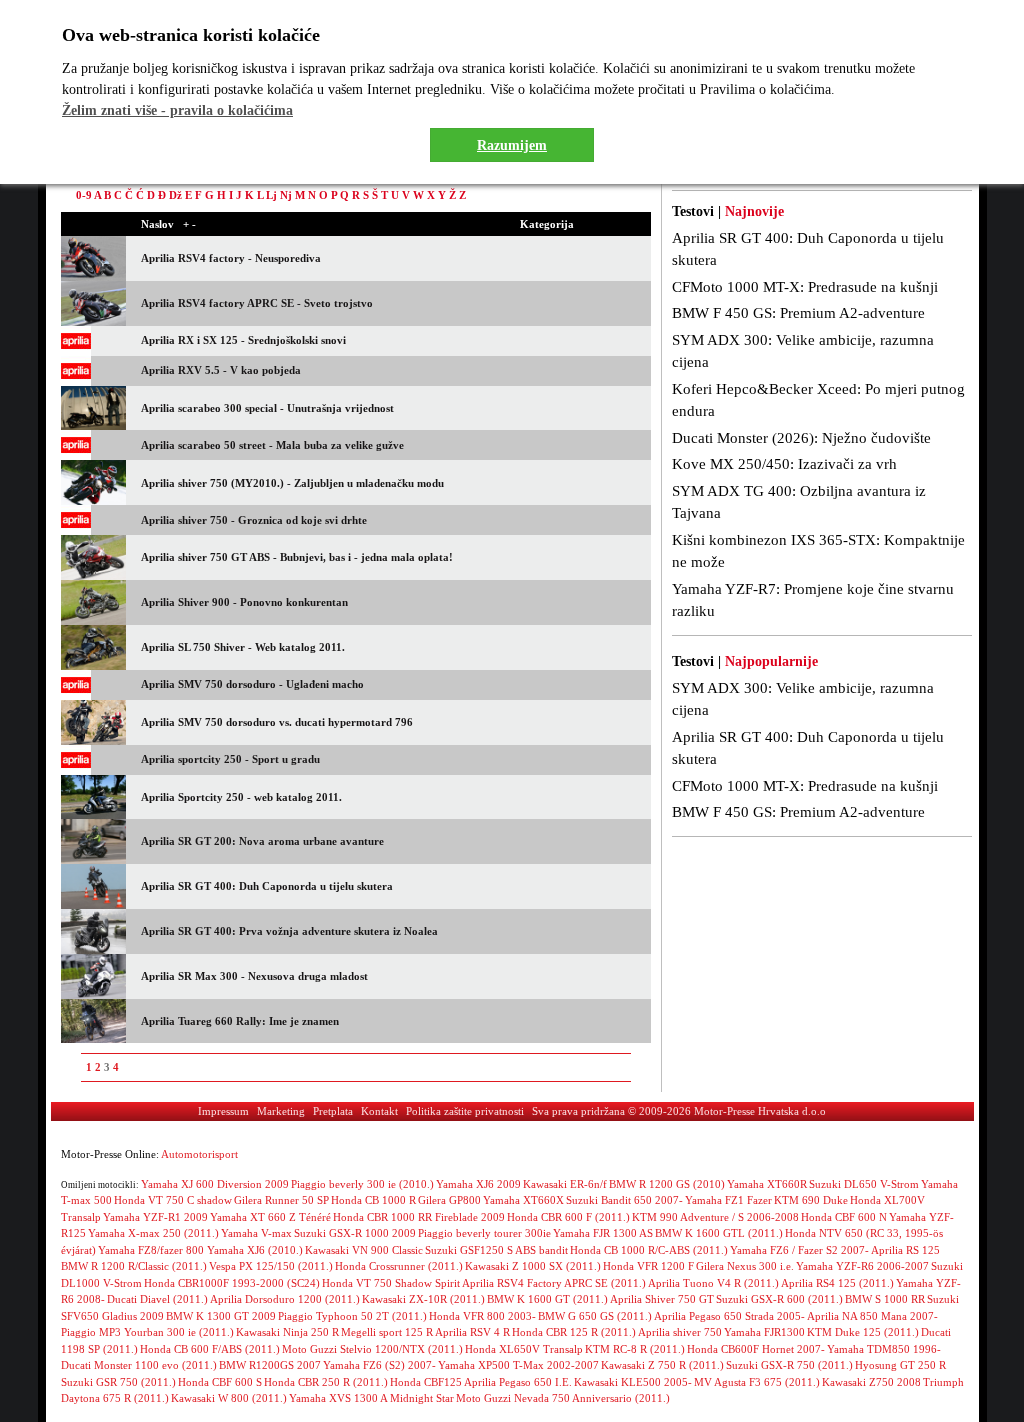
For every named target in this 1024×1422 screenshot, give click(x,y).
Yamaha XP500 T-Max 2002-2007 (518, 1365)
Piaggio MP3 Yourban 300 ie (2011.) (147, 1332)
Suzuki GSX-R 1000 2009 (355, 1233)
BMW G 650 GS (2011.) (595, 1316)
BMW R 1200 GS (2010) (667, 1184)
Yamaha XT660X (523, 1200)
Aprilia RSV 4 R (472, 1332)
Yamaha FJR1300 (764, 1332)
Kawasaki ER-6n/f (565, 1184)
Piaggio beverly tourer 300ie (484, 1233)
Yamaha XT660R (767, 1184)
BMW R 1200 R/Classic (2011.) (134, 1266)
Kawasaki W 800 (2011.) (229, 1398)
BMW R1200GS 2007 (270, 1365)
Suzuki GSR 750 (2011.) (118, 1382)
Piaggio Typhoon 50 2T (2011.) (352, 1316)
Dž (175, 195)
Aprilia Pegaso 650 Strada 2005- (729, 1316)
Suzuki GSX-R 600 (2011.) (779, 1299)
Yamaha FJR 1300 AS (603, 1233)
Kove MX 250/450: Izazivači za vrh (784, 464)
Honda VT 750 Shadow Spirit (391, 1283)
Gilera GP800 (449, 1200)
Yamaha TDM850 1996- (884, 1349)
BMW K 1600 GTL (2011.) (719, 1233)
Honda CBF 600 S (220, 1382)
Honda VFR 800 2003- (482, 1316)
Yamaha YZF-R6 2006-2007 (862, 1266)
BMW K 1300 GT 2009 (221, 1316)
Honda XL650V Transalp (524, 1349)
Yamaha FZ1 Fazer (728, 1200)
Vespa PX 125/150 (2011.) (271, 1266)
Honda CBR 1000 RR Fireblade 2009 (419, 1217)
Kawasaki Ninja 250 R (287, 1332)
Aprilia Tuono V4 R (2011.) (713, 1283)
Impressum (223, 1111)
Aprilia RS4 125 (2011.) (837, 1283)
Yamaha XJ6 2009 (478, 1184)
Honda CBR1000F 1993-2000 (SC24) (232, 1283)
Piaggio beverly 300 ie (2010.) (362, 1184)
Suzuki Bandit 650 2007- (624, 1200)
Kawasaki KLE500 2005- (633, 1382)
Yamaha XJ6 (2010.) (255, 1250)
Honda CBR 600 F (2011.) (568, 1217)
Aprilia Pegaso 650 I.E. (518, 1382)
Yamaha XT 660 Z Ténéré (270, 1217)
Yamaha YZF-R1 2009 (155, 1217)
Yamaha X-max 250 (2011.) (153, 1233)
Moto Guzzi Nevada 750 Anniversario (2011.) (563, 1398)
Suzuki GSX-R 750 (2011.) (789, 1365)
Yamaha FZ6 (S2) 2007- (379, 1365)
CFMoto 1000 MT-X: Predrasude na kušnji (805, 287)
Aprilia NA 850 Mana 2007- (872, 1316)
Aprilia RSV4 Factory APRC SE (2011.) (554, 1283)
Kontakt (379, 1111)
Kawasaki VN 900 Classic (364, 1250)
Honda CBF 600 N (844, 1217)
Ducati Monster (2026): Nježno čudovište (801, 438)
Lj (271, 195)
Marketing (281, 1111)
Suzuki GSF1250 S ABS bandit (496, 1250)
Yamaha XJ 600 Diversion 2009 (215, 1184)
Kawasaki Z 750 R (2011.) (662, 1365)
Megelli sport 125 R (387, 1332)
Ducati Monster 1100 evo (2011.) (139, 1365)
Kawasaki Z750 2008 (871, 1382)
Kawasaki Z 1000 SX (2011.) (533, 1266)
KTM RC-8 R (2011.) (635, 1349)
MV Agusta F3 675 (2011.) (757, 1382)
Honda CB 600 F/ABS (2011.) (210, 1349)
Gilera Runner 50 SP (281, 1200)
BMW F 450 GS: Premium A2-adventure (798, 313)
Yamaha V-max (256, 1233)
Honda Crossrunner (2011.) (399, 1266)
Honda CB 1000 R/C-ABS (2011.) (649, 1250)
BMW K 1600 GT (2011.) (547, 1299)
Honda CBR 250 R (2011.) (326, 1382)
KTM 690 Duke (811, 1200)
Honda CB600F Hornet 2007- (756, 1349)
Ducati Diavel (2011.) (157, 1299)
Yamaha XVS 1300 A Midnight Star (371, 1398)
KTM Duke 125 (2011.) (863, 1332)
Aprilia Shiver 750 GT (662, 1299)
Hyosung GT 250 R (900, 1365)
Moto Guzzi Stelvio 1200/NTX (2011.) (372, 1349)
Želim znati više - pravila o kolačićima (177, 110)
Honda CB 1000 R (373, 1200)
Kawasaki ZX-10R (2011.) (423, 1299)
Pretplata (333, 1111)
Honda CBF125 (426, 1382)
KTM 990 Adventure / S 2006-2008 (715, 1217)
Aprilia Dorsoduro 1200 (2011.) (285, 1299)
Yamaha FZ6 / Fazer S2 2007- (799, 1250)
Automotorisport (199, 1154)
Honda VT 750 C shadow (173, 1200)
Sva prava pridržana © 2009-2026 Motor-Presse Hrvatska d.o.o (679, 1111)
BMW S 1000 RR (885, 1299)
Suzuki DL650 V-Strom (864, 1184)
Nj (286, 195)
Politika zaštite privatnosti (465, 1111)
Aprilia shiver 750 (680, 1332)
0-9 (84, 195)
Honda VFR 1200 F (648, 1266)
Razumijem (512, 145)
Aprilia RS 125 (905, 1250)
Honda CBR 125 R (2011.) (574, 1332)
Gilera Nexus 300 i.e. (745, 1266)
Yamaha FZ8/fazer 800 (152, 1250)
